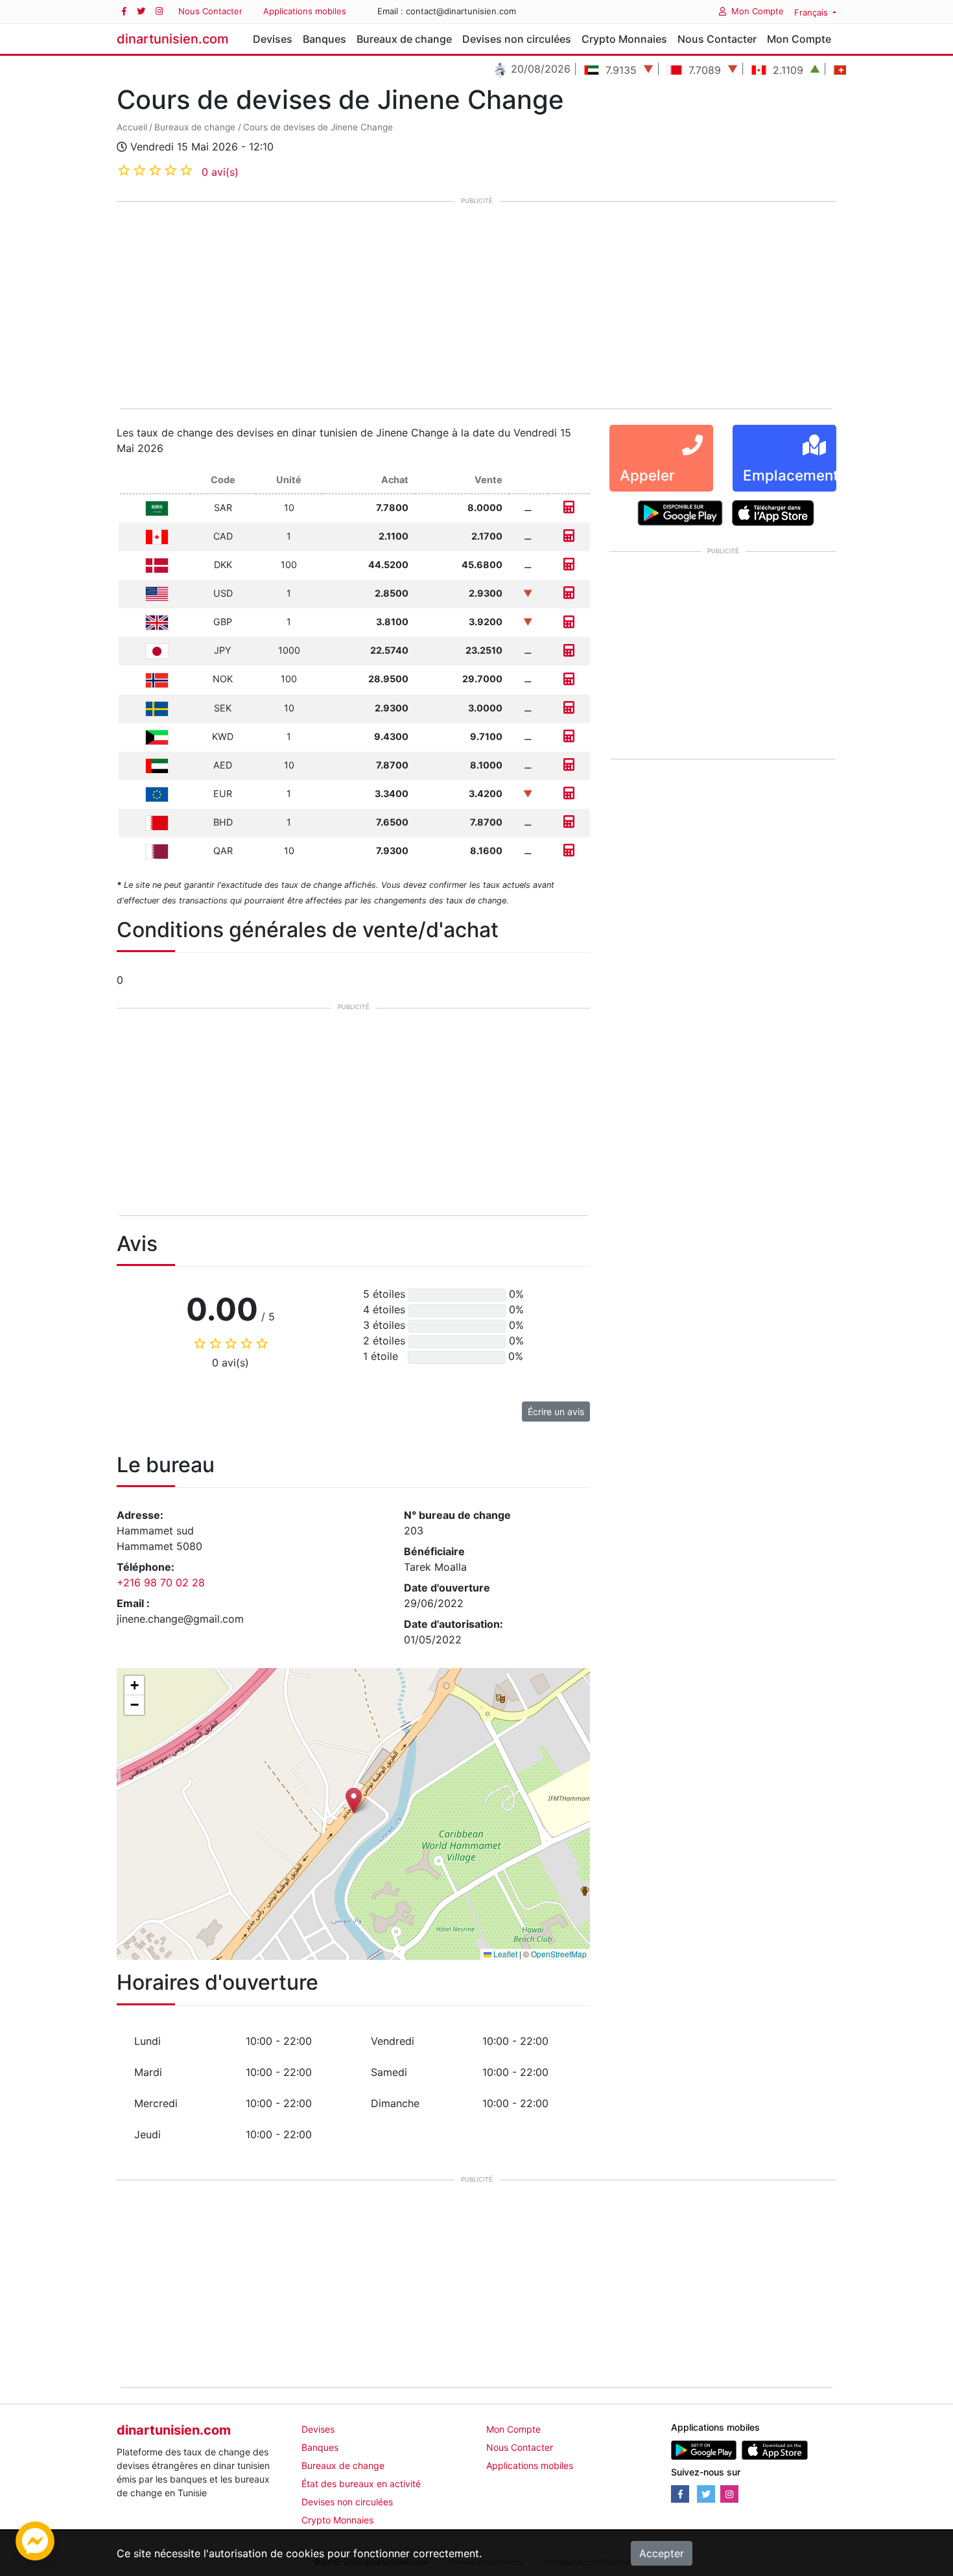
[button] (354, 1801)
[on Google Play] (680, 512)
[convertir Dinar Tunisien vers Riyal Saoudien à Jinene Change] (569, 507)
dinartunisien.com (173, 39)
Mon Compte (758, 11)
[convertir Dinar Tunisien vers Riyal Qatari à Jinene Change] (569, 851)
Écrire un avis (556, 1412)
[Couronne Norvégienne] (157, 679)
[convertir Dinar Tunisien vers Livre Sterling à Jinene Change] (569, 622)
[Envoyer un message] (35, 2540)
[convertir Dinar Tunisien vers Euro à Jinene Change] (569, 793)
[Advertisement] (476, 306)
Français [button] (812, 12)
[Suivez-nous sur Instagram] (159, 11)
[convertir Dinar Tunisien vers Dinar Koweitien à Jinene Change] (569, 736)
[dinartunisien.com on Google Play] (704, 2449)
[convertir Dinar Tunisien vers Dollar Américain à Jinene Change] (569, 593)
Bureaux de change (404, 39)
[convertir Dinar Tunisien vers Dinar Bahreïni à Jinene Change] (569, 822)
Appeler (647, 475)
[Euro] (157, 793)
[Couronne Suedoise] (157, 708)
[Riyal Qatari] (157, 851)
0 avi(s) (220, 172)
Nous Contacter (210, 11)
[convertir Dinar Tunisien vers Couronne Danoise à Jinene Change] (569, 565)
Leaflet (504, 1954)
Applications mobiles (305, 11)
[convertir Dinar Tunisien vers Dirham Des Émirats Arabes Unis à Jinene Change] (569, 765)
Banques (324, 39)
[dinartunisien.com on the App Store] (774, 2449)
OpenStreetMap (559, 1954)
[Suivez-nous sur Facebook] (124, 11)
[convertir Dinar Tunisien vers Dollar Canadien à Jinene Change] (569, 536)
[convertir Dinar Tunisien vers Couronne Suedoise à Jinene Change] (569, 708)
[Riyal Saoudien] (157, 507)
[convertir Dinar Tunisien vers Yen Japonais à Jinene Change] (569, 650)
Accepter (662, 2553)
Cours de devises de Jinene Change (318, 127)
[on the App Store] (773, 512)
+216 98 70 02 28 (161, 1582)
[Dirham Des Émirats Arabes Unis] (157, 765)
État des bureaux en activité (361, 2484)
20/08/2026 (501, 69)
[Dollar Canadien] (157, 536)
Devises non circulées (517, 39)
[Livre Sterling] (157, 622)
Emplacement (791, 475)
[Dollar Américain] (157, 593)
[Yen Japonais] (157, 650)
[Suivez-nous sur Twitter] (141, 11)
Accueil (132, 127)
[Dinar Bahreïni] (157, 822)
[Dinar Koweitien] (157, 736)
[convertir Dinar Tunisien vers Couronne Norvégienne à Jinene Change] (569, 679)
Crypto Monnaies (624, 39)
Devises (273, 39)
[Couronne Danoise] (157, 565)
